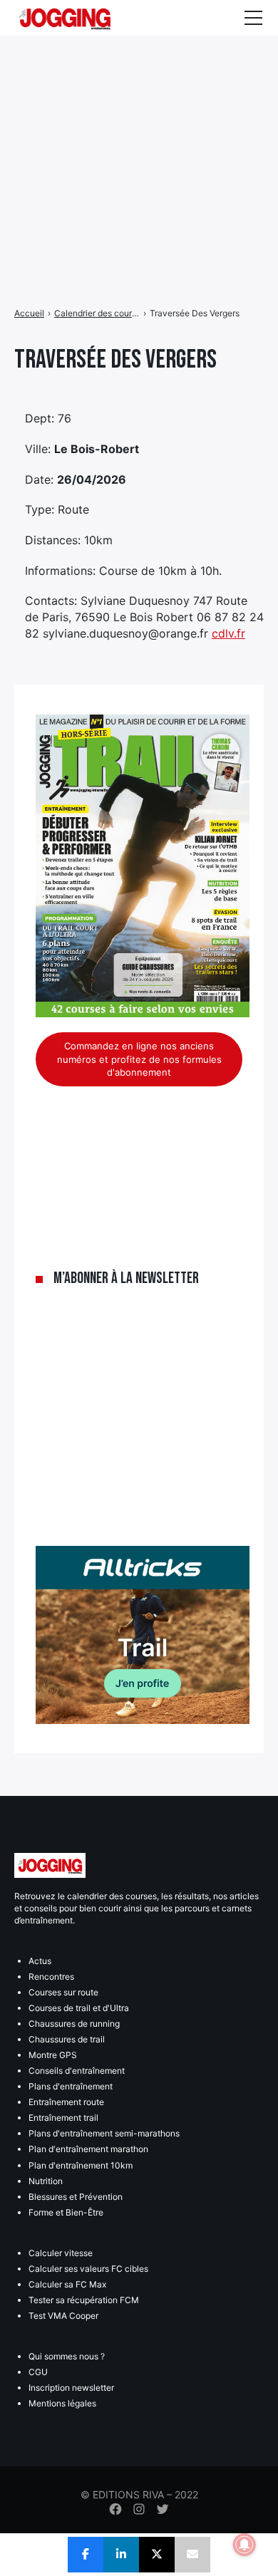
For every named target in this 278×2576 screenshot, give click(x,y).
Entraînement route (66, 2102)
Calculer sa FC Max (67, 2284)
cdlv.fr (228, 633)
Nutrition (46, 2181)
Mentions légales (62, 2403)
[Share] (86, 2555)
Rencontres (51, 1977)
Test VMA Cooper (63, 2316)
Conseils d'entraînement (77, 2071)
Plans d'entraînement (71, 2086)
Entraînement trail (63, 2118)
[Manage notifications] (244, 2545)
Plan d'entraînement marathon (88, 2149)
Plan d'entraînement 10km (81, 2165)
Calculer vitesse (61, 2253)
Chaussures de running (74, 2024)
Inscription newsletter (71, 2388)
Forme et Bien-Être (66, 2212)
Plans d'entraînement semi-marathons (104, 2133)
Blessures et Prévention (76, 2197)
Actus (40, 1961)
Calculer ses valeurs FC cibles (88, 2269)
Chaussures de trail (67, 2039)
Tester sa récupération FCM (84, 2300)
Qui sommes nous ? (67, 2356)
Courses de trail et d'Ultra (79, 2008)
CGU (38, 2372)
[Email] (192, 2555)
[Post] (157, 2555)
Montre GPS (53, 2055)
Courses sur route (63, 1992)
